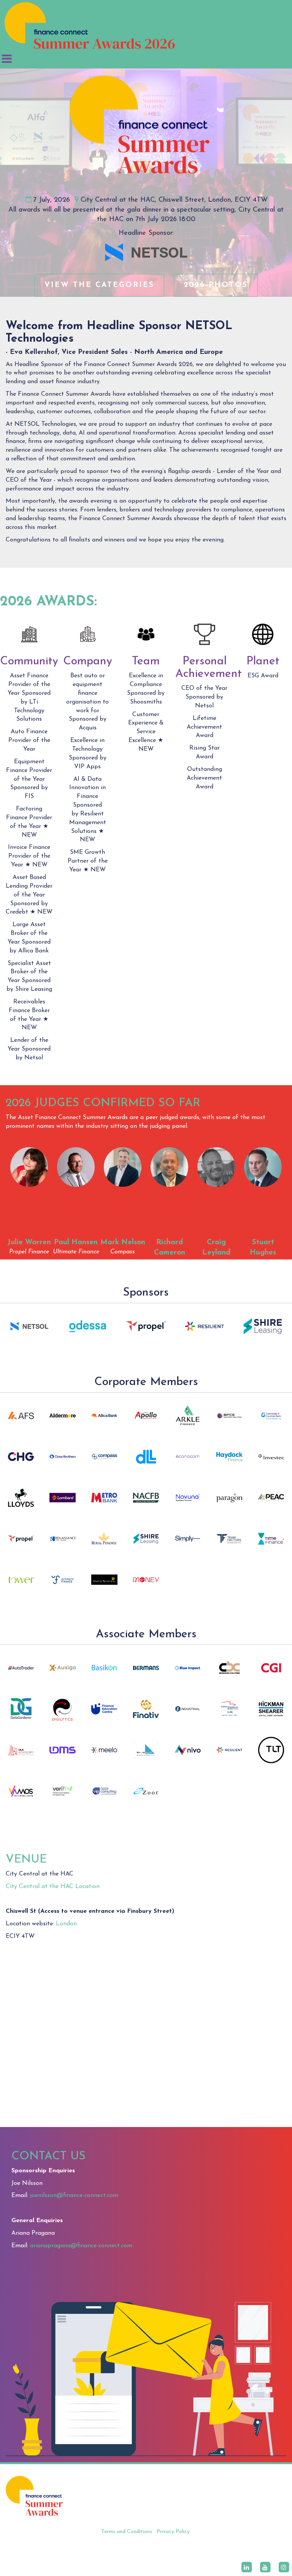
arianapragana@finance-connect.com (81, 2246)
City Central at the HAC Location (53, 1887)
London (66, 1924)
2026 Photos (216, 285)
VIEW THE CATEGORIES (99, 285)
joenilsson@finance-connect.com (74, 2195)
